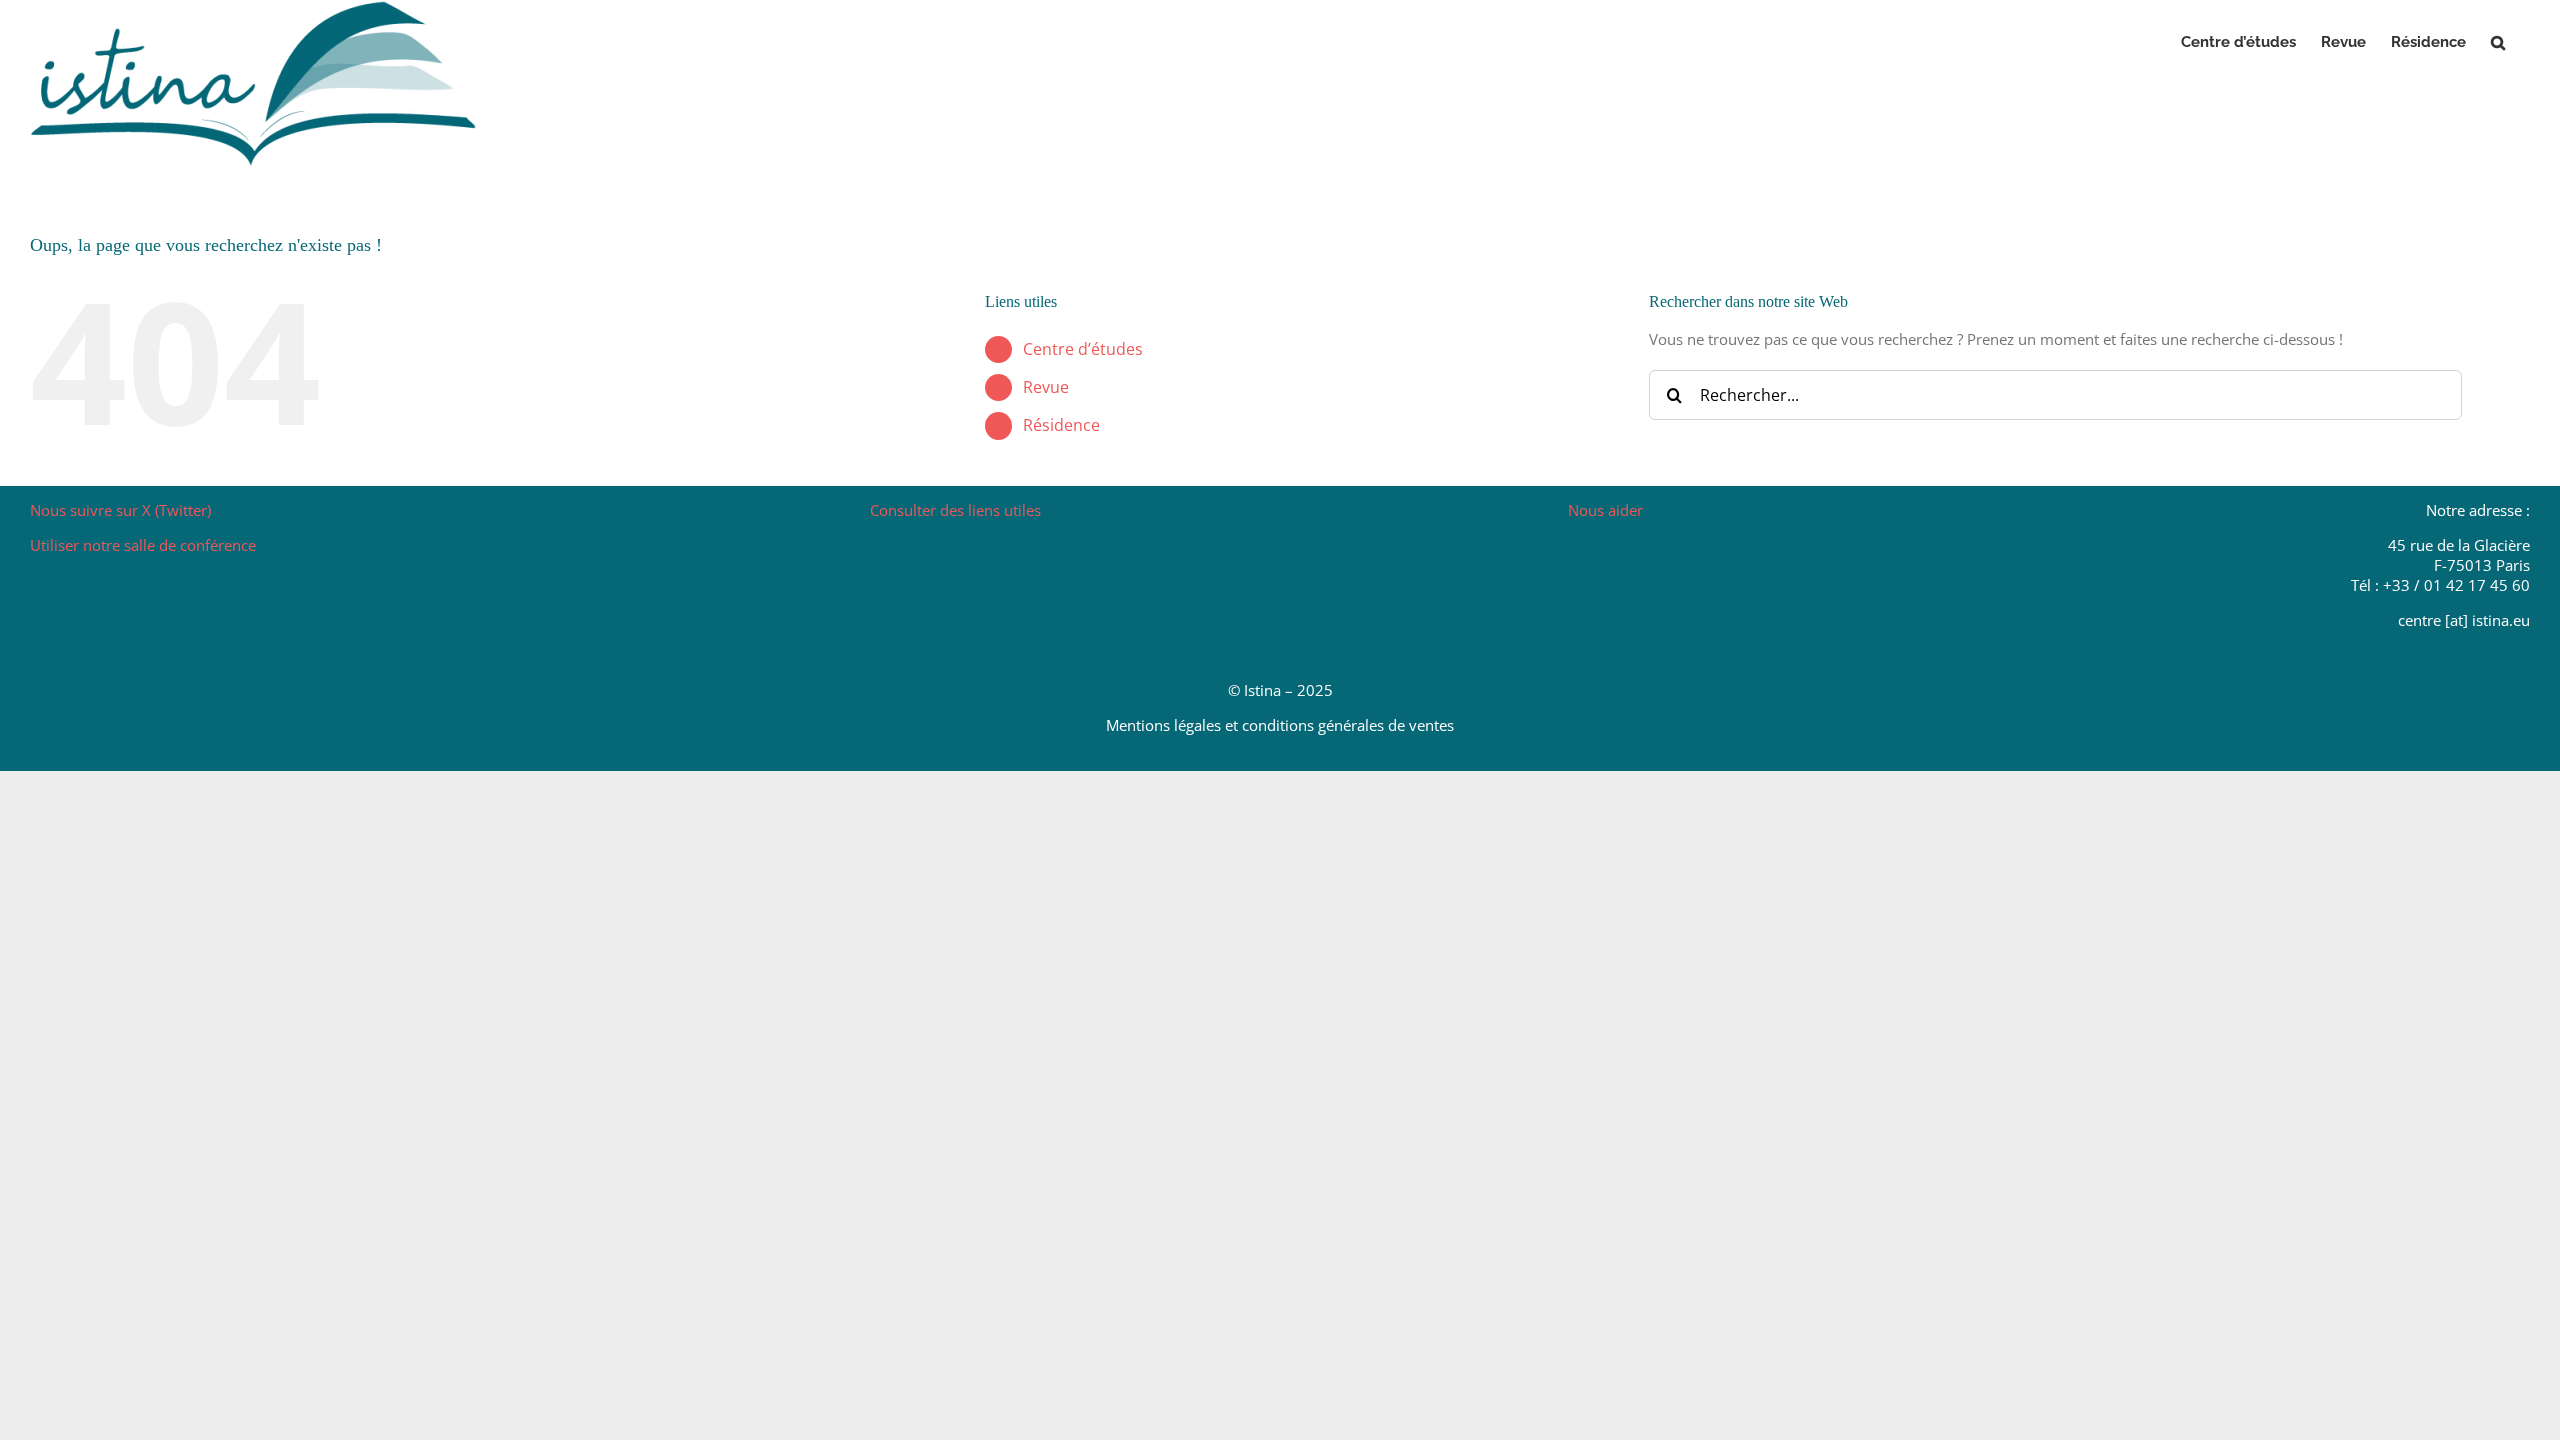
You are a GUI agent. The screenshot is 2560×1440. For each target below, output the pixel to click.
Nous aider (1605, 510)
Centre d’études (1083, 349)
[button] (2498, 42)
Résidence (1061, 425)
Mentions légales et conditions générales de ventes (1280, 725)
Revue (1046, 387)
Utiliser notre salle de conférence (143, 545)
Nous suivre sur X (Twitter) (120, 510)
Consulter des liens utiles (955, 510)
